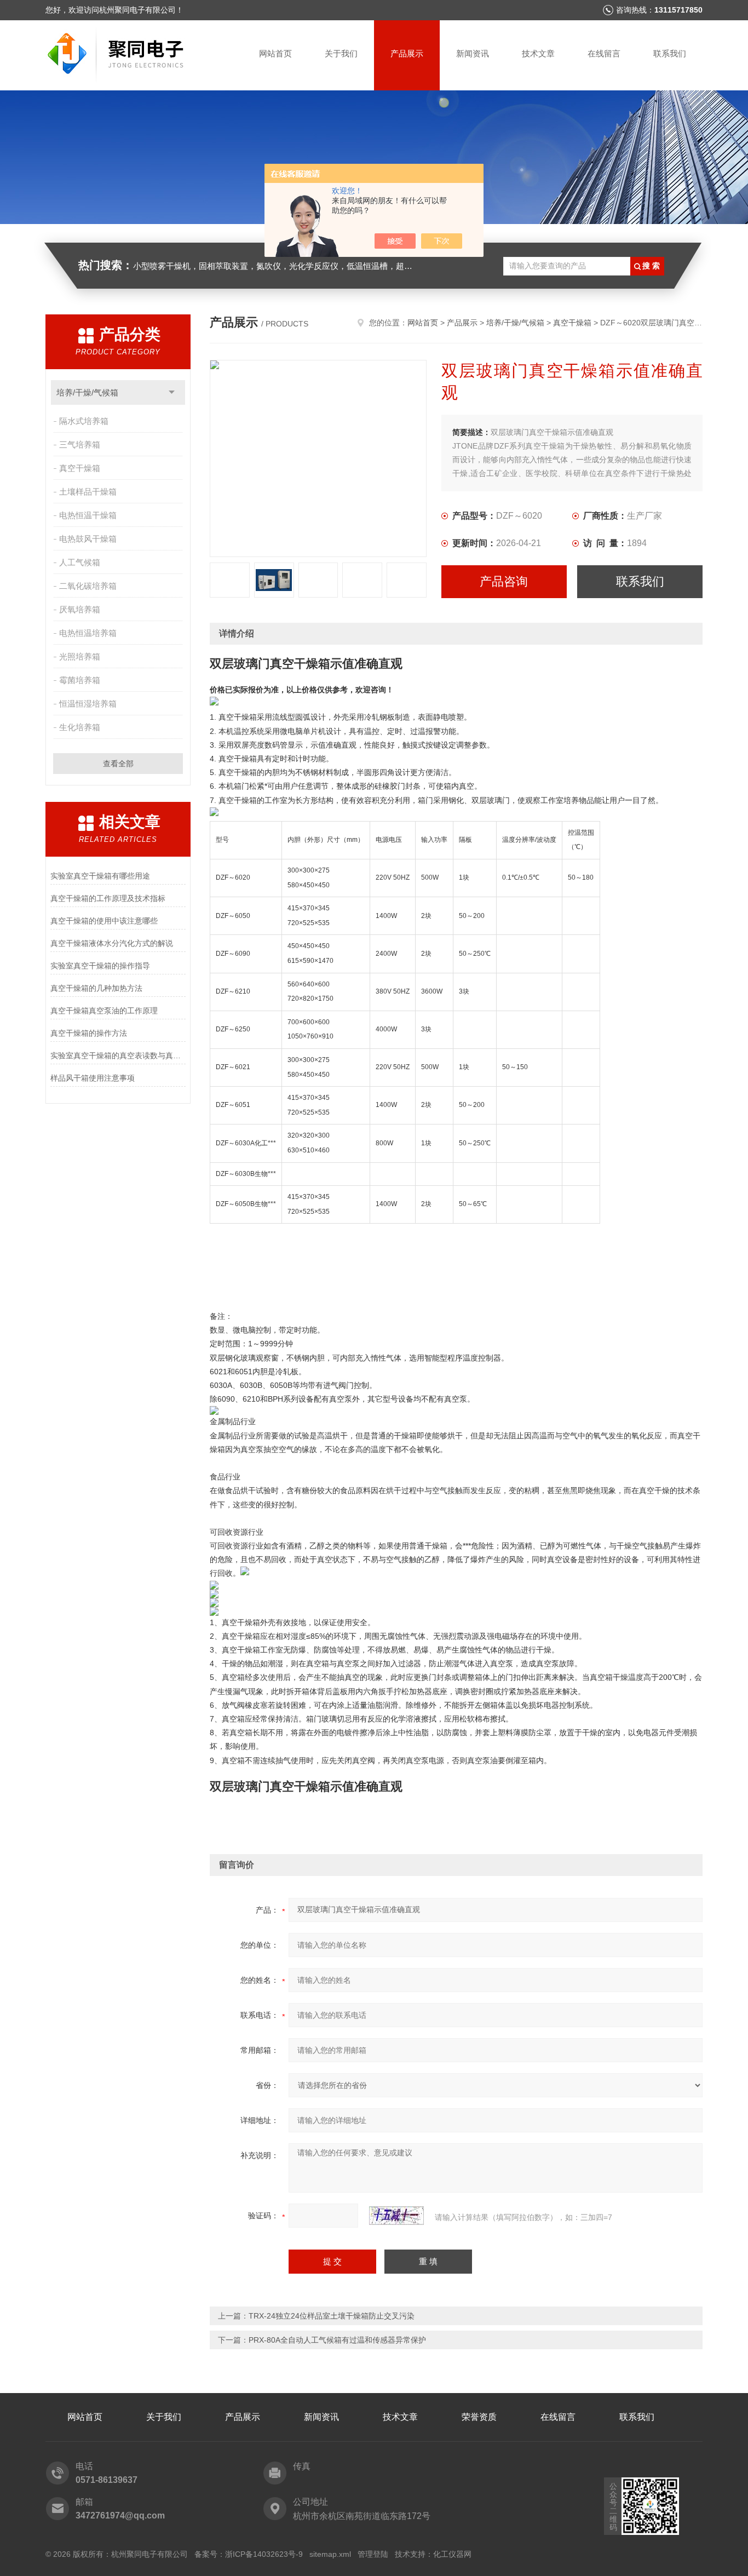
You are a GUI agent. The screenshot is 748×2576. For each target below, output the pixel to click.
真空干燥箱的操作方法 (89, 1033)
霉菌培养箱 (80, 680)
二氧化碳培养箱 (88, 586)
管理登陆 (373, 2554)
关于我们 (341, 53)
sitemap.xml (330, 2554)
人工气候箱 (80, 562)
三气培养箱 (80, 444)
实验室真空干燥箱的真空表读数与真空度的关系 (118, 1055)
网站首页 (275, 53)
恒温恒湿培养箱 (88, 704)
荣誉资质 (479, 2417)
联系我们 (670, 53)
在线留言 (604, 53)
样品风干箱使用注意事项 (93, 1078)
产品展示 (407, 53)
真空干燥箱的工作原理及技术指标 (108, 898)
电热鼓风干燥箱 (88, 539)
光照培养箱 (80, 656)
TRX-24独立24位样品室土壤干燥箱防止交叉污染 (332, 2316)
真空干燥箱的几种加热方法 (96, 988)
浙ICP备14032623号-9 (264, 2554)
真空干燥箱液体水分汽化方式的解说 (112, 943)
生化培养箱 (80, 727)
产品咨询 (504, 581)
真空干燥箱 (80, 468)
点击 (172, 392)
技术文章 (538, 53)
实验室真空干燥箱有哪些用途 (100, 876)
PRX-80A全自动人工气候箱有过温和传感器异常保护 (337, 2340)
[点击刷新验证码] (396, 2216)
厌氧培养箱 (80, 609)
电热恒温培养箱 (88, 633)
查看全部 (118, 764)
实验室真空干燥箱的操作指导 (100, 966)
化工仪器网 (452, 2554)
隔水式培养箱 (84, 421)
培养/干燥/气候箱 (87, 392)
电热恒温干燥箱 (88, 515)
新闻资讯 (473, 53)
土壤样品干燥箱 (88, 492)
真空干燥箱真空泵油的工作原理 (104, 1011)
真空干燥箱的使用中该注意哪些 (104, 921)
